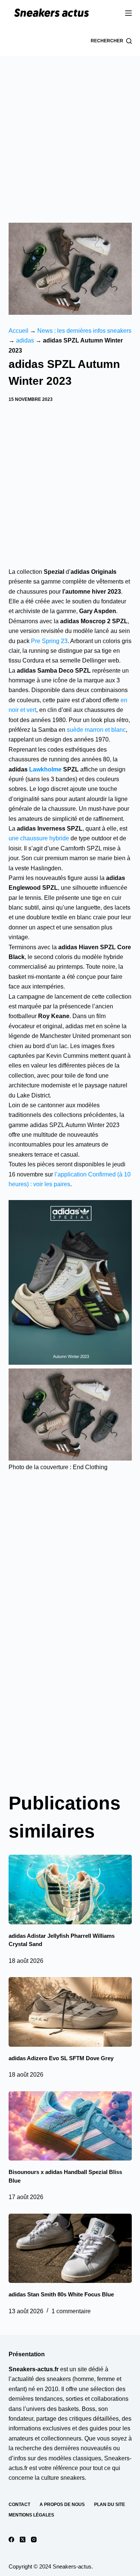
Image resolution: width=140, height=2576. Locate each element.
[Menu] (128, 13)
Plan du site (110, 2505)
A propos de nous (62, 2505)
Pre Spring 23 (49, 641)
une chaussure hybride (39, 838)
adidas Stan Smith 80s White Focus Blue (61, 2294)
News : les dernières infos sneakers (84, 331)
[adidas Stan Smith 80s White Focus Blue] (70, 2248)
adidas (25, 340)
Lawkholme (45, 769)
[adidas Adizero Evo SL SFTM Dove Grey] (70, 2012)
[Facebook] (11, 2540)
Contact (19, 2505)
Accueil (18, 331)
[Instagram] (34, 2540)
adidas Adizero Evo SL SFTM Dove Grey (61, 2058)
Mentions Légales (31, 2515)
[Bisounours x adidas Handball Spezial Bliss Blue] (70, 2126)
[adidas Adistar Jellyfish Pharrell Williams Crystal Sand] (70, 1890)
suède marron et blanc (96, 730)
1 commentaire (71, 2311)
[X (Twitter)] (23, 2540)
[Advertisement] (70, 130)
